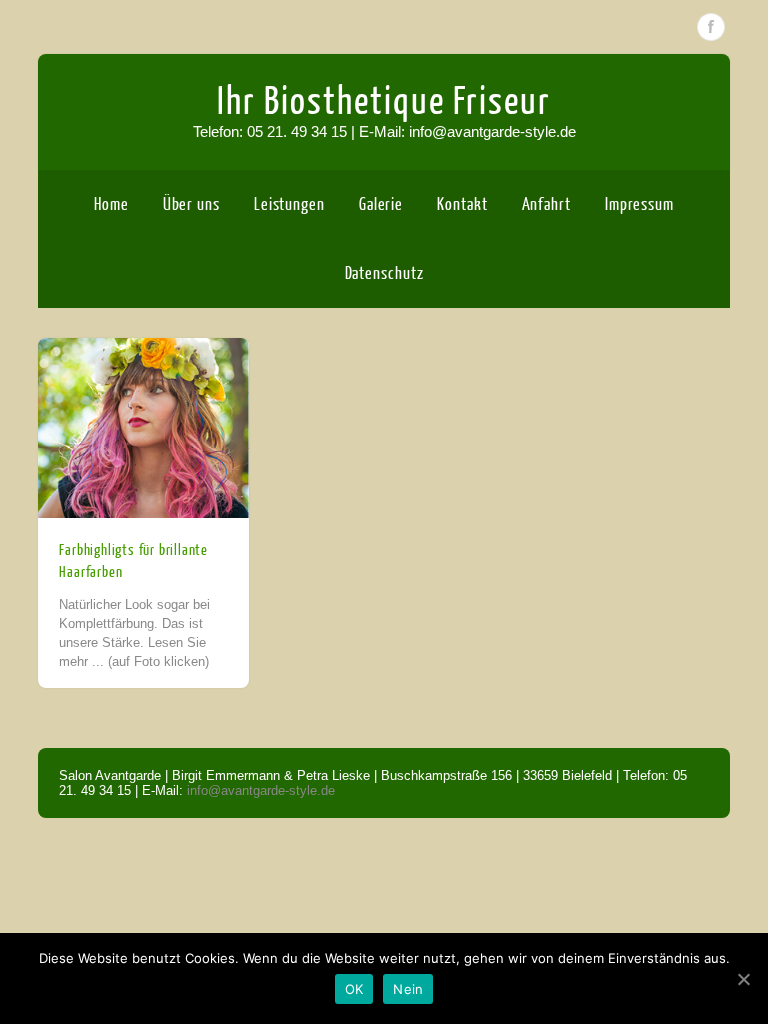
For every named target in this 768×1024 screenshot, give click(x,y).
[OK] (743, 979)
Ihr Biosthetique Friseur (384, 102)
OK (354, 989)
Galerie (381, 204)
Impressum (639, 204)
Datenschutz (384, 273)
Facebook (711, 27)
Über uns (191, 204)
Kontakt (462, 204)
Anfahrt (546, 204)
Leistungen (289, 204)
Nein (408, 989)
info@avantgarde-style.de (261, 790)
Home (111, 204)
